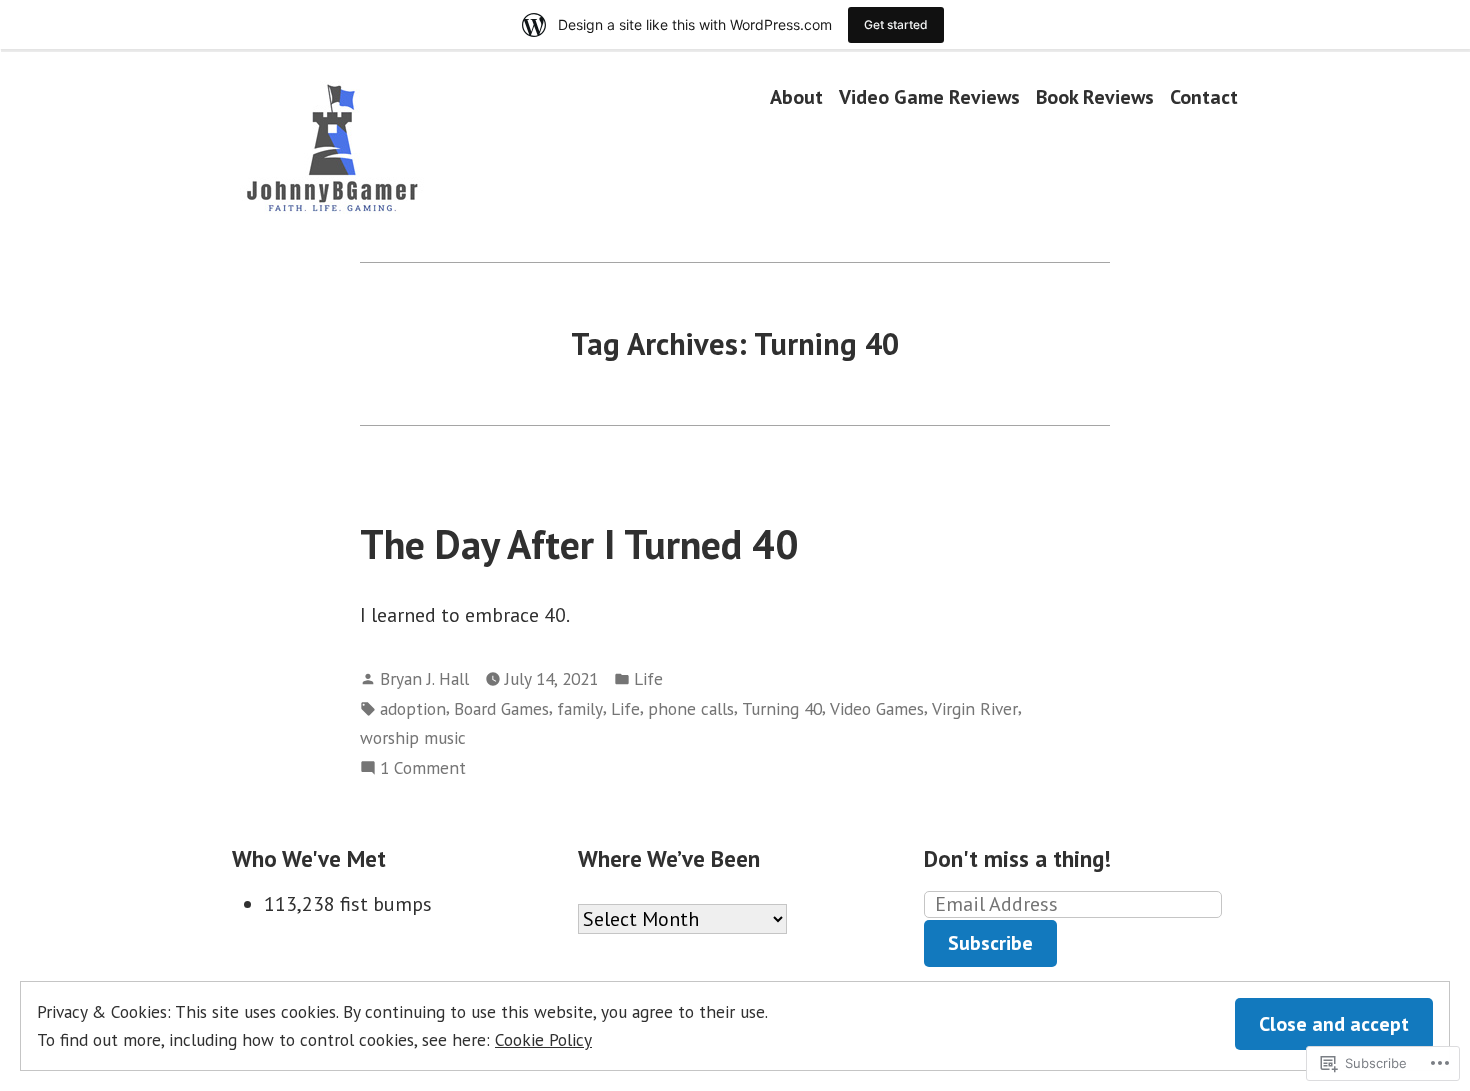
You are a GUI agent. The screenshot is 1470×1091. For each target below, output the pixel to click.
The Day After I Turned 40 (579, 544)
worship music (413, 737)
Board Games (501, 708)
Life (648, 678)
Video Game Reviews (929, 96)
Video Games (877, 708)
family (580, 708)
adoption (413, 708)
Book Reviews (1095, 96)
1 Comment (423, 768)
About (796, 96)
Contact (1204, 96)
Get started (896, 24)
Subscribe (990, 943)
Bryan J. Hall (424, 678)
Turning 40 (782, 708)
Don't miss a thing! (1017, 858)
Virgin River (975, 708)
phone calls (691, 708)
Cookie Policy (543, 1039)
